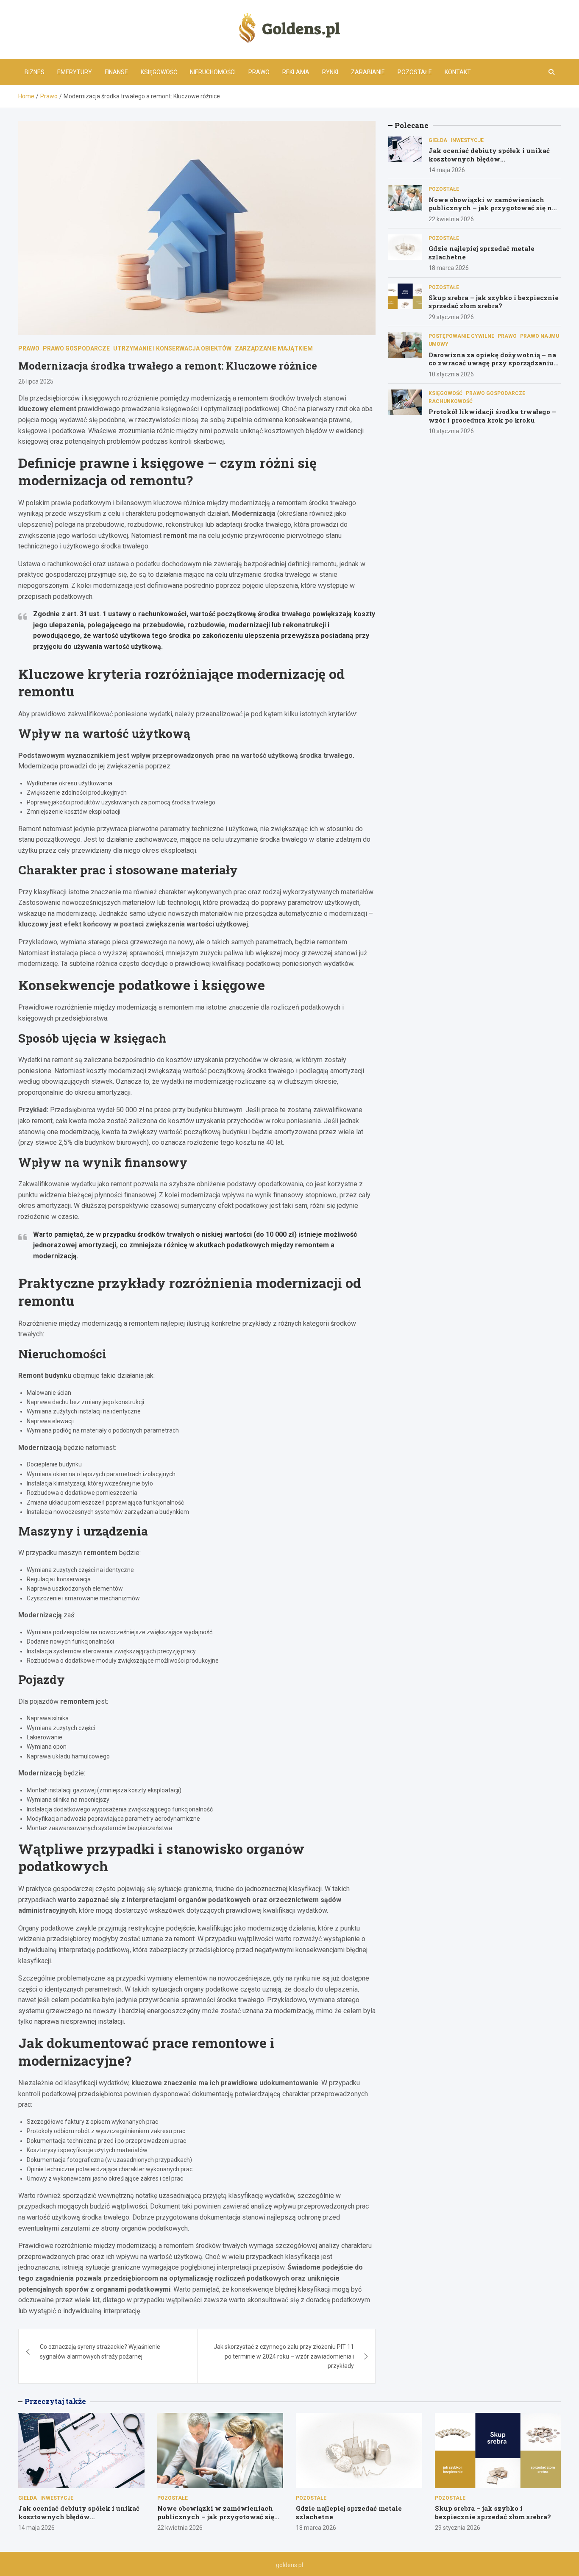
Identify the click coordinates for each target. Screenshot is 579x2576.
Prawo (259, 72)
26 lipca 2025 (36, 381)
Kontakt (458, 72)
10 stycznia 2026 (451, 374)
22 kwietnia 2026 (451, 219)
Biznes (35, 72)
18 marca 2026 (449, 268)
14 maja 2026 (447, 170)
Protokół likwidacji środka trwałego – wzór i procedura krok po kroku (492, 416)
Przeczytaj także (55, 2401)
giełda (438, 140)
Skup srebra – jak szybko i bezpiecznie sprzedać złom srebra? (494, 302)
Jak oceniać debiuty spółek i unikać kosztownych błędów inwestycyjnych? (489, 159)
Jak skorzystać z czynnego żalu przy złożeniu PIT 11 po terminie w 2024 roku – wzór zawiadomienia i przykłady (284, 2356)
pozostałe (444, 189)
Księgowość (159, 72)
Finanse (116, 72)
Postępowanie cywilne (461, 336)
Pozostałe (415, 72)
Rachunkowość (451, 401)
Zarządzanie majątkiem (274, 348)
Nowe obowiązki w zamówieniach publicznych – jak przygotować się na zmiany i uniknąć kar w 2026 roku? (492, 208)
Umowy (438, 344)
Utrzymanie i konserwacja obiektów (172, 348)
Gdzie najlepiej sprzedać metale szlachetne (482, 253)
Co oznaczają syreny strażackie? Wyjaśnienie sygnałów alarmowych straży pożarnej (100, 2351)
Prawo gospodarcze (76, 348)
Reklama (296, 72)
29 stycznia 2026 (451, 317)
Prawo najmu (540, 336)
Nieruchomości (213, 72)
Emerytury (75, 72)
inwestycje (467, 140)
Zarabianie (368, 72)
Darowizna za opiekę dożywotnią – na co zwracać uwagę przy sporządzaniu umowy (492, 363)
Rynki (330, 72)
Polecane (412, 125)
